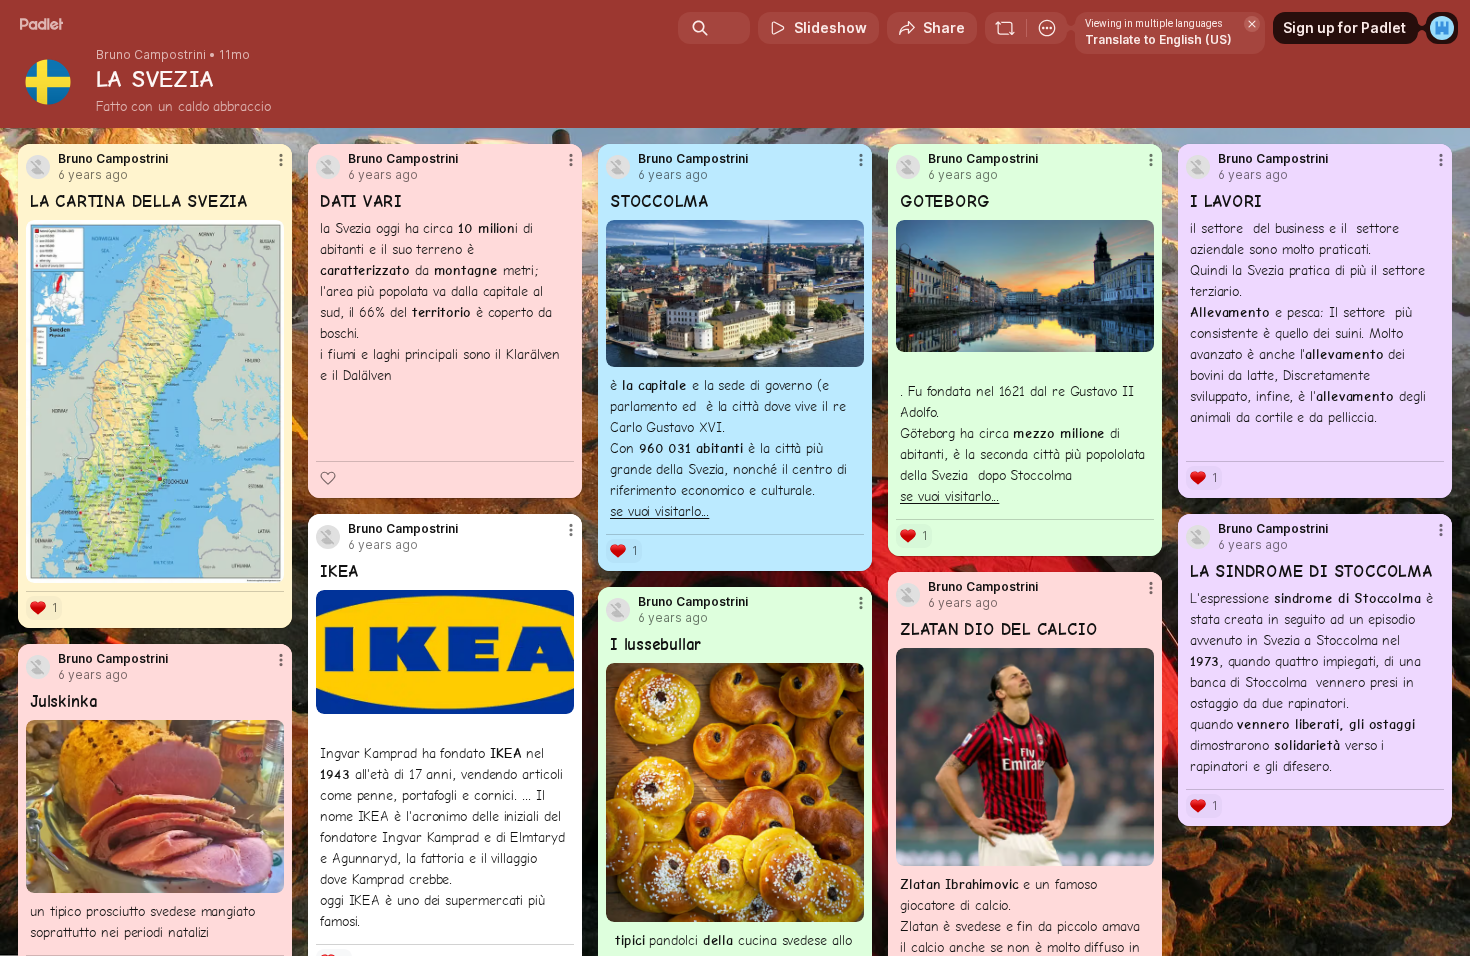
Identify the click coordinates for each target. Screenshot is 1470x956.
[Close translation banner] (1252, 24)
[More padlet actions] (1047, 28)
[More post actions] (281, 160)
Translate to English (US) (1158, 39)
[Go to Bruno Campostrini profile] (38, 167)
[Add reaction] (328, 478)
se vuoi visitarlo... (659, 511)
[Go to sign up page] (1442, 28)
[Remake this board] (1005, 28)
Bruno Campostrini (151, 55)
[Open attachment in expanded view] (155, 401)
